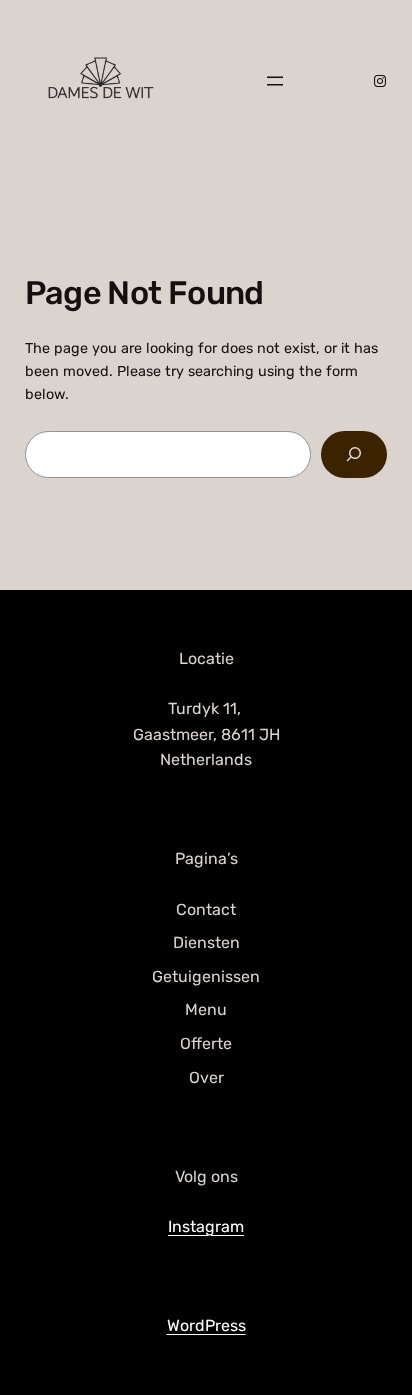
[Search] (354, 454)
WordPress (206, 1325)
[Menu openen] (275, 81)
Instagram (206, 1226)
